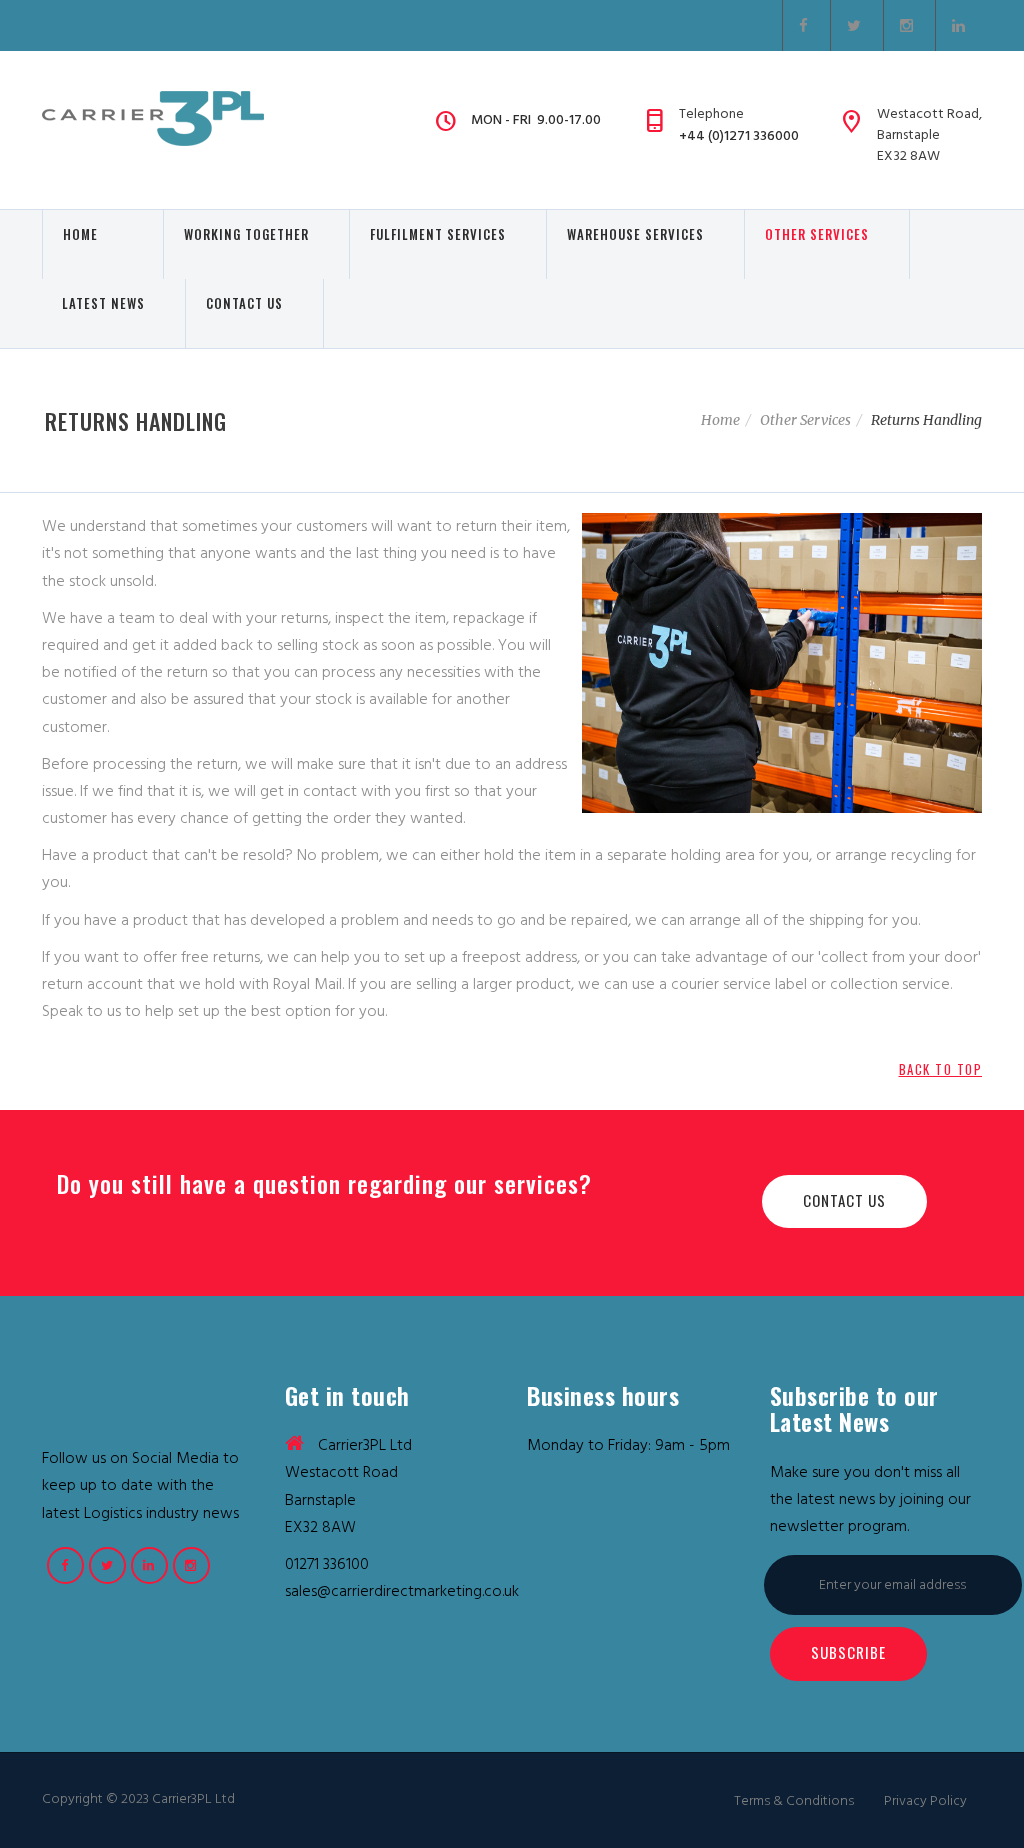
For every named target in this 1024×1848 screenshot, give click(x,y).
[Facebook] (806, 25)
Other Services (817, 234)
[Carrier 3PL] (153, 118)
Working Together (246, 244)
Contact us (844, 1200)
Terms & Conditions (794, 1801)
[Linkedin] (959, 25)
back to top (941, 1069)
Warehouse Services (635, 234)
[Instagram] (909, 25)
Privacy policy (925, 1801)
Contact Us (244, 313)
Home (93, 244)
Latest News (103, 303)
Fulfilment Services (438, 244)
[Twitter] (856, 25)
